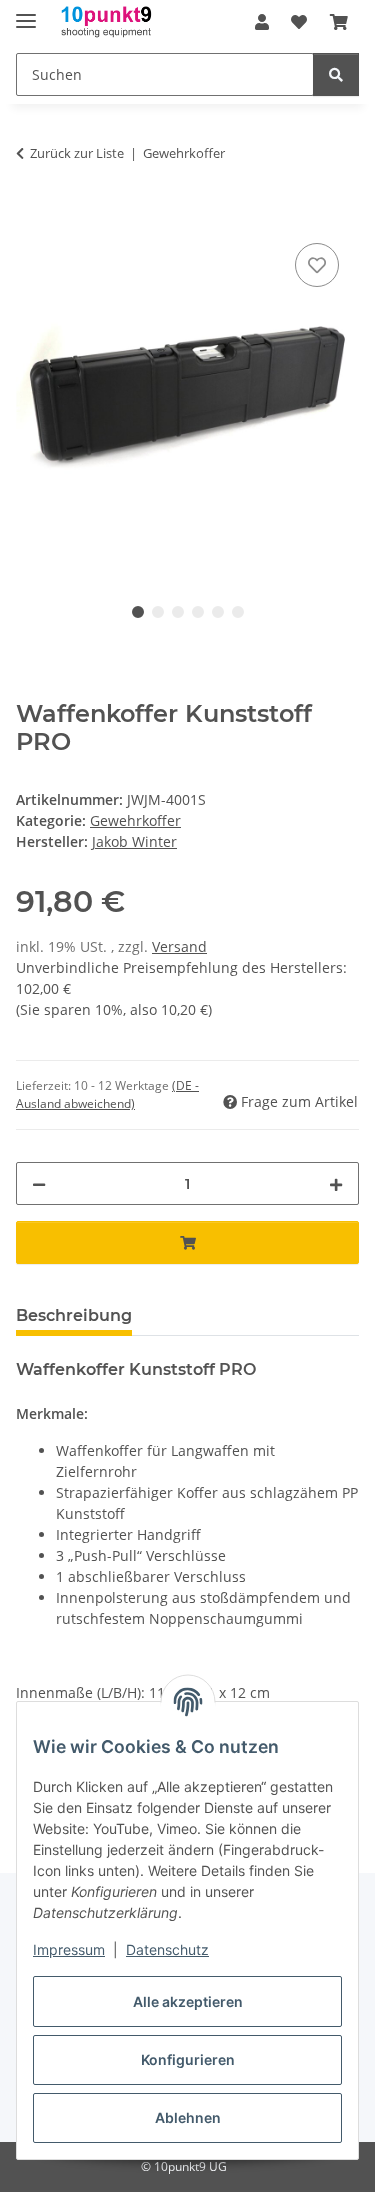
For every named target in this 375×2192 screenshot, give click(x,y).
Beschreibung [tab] (74, 1315)
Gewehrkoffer (135, 820)
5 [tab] (218, 612)
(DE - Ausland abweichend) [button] (107, 1094)
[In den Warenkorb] (32, 216)
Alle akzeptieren (188, 2001)
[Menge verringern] (39, 1183)
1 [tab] (138, 612)
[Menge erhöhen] (336, 1183)
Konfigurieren (188, 2059)
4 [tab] (198, 612)
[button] (262, 22)
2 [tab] (158, 612)
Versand (179, 946)
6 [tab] (238, 612)
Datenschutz (167, 1949)
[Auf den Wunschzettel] (317, 265)
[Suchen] (336, 74)
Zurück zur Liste (77, 153)
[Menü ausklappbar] (26, 12)
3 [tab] (178, 612)
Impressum (69, 1949)
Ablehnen (188, 2117)
